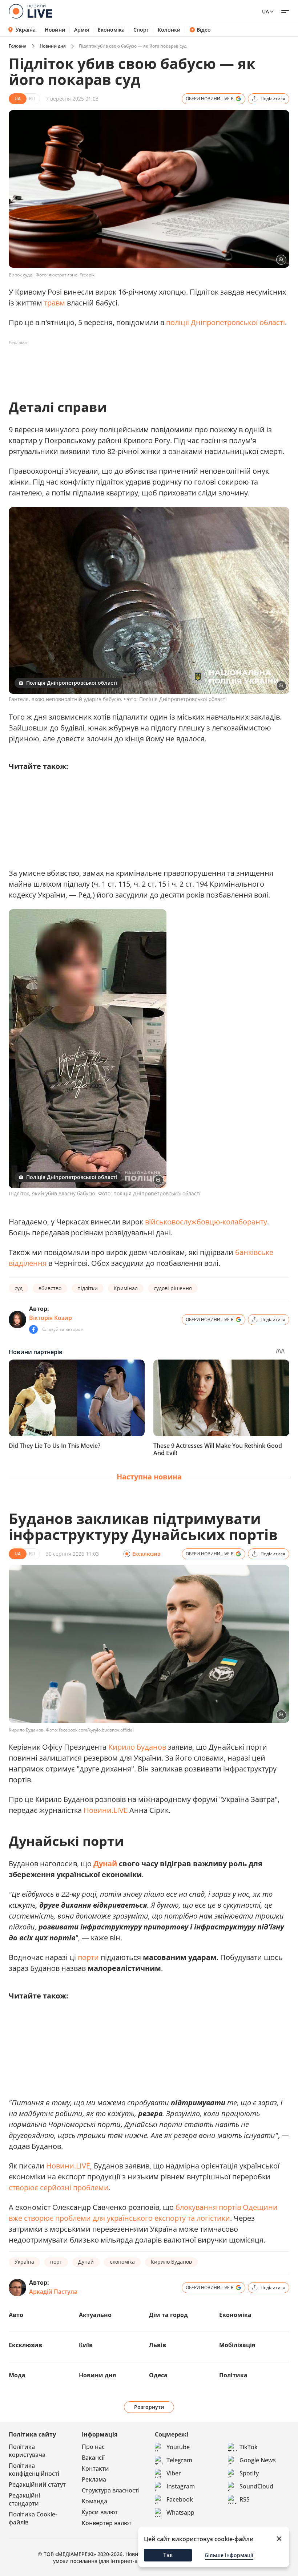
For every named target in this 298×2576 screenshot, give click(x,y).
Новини (55, 30)
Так (168, 2555)
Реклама (94, 2479)
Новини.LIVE (106, 1810)
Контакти (95, 2468)
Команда (94, 2501)
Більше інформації (229, 2555)
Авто (16, 2315)
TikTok (249, 2447)
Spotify (249, 2473)
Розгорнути (149, 2407)
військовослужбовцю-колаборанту (206, 1222)
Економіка (111, 30)
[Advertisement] (141, 365)
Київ (86, 2345)
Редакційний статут (37, 2484)
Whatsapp (180, 2512)
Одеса (158, 2375)
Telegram (179, 2460)
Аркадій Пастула (53, 2292)
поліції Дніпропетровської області (225, 322)
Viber (174, 2473)
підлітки (88, 1288)
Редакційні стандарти (24, 2499)
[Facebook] (33, 1329)
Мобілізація (237, 2345)
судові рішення (173, 1288)
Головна (18, 46)
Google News (258, 2460)
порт (56, 2262)
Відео (204, 30)
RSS (245, 2499)
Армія (82, 30)
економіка (122, 2262)
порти (88, 1957)
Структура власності (111, 2490)
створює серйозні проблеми (59, 2188)
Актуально (95, 2315)
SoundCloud (256, 2486)
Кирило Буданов (137, 1747)
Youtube (178, 2447)
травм (55, 303)
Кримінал (126, 1288)
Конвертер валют (107, 2523)
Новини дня (53, 46)
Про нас (93, 2447)
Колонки (169, 30)
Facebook (180, 2499)
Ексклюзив (25, 2345)
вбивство (50, 1288)
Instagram (181, 2486)
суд (19, 1288)
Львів (158, 2345)
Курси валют (100, 2512)
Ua (265, 11)
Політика (233, 2375)
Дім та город (168, 2315)
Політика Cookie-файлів (33, 2518)
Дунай (105, 1864)
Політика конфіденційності (34, 2470)
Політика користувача (27, 2451)
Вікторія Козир (51, 1318)
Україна (26, 30)
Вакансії (93, 2458)
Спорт (141, 30)
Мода (17, 2375)
